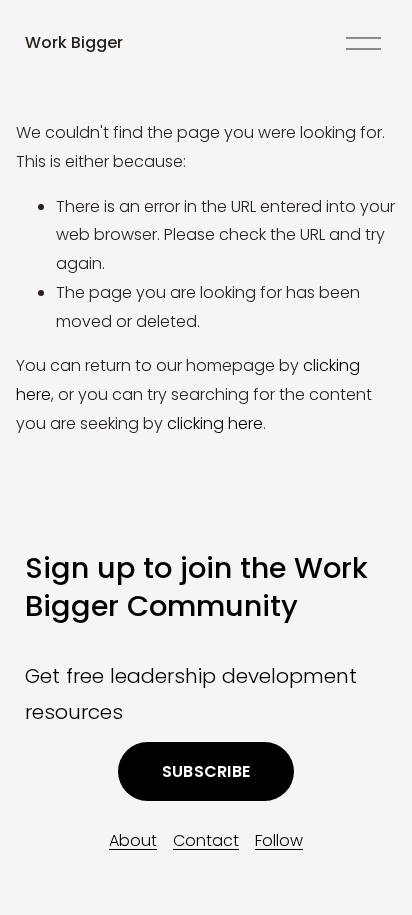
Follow (279, 840)
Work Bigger (74, 42)
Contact (206, 840)
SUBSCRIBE (206, 771)
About (133, 840)
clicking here (215, 423)
